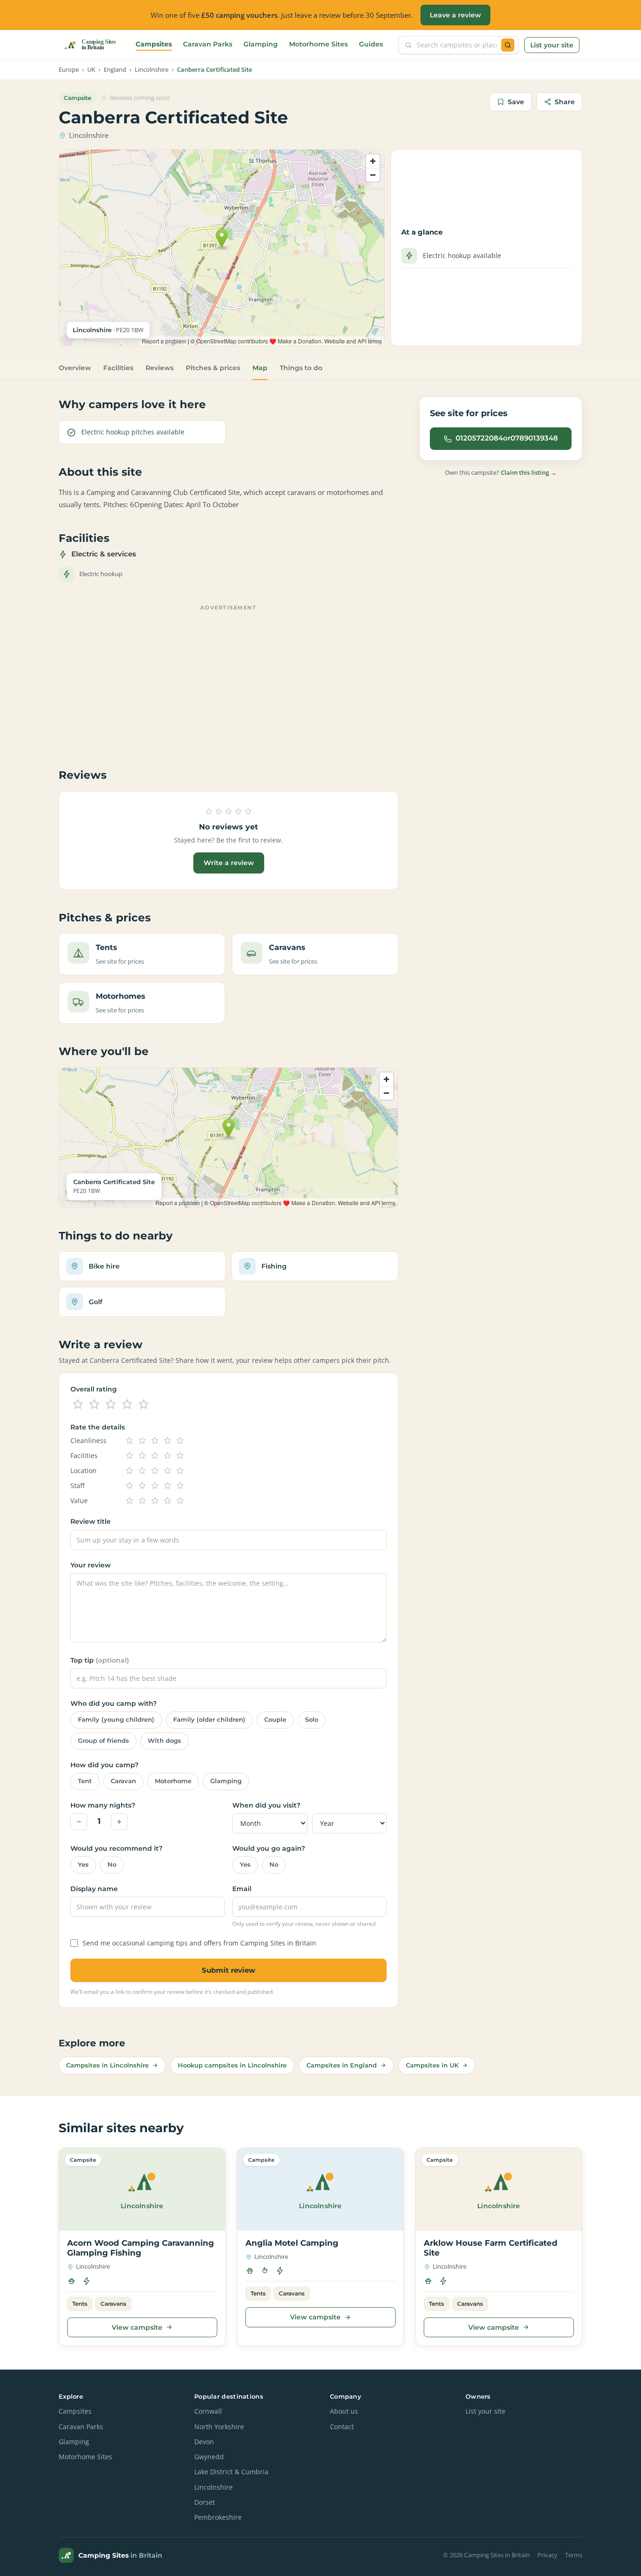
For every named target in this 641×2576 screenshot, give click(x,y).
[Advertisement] (229, 680)
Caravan (123, 1781)
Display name (94, 1889)
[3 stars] (111, 1405)
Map (260, 368)
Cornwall (208, 2411)
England (115, 70)
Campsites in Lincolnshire (107, 2065)
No (112, 1865)
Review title (91, 1521)
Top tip (100, 1660)
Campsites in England (342, 2065)
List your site (552, 45)
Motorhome (173, 1781)
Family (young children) (116, 1720)
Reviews (160, 368)
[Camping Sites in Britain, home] (94, 45)
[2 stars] (94, 1405)
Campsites (154, 44)
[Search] (508, 45)
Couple (275, 1720)
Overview (75, 368)
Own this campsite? (501, 472)
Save (516, 102)
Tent (85, 1781)
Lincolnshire (152, 70)
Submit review (229, 1970)
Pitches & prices (213, 368)
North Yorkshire (219, 2427)
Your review (91, 1565)
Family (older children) (209, 1720)
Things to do (301, 368)
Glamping (261, 44)
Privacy (547, 2555)
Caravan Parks (208, 44)
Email (242, 1889)
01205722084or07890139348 (507, 438)
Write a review (229, 863)
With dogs (164, 1741)
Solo (312, 1720)
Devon (204, 2442)
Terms (574, 2555)
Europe (69, 70)
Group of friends (103, 1741)
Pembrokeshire (218, 2517)
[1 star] (78, 1405)
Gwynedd (209, 2457)
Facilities (118, 368)
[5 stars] (144, 1405)
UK (91, 70)
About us (344, 2411)
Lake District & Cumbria (231, 2472)
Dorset (205, 2502)
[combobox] (457, 45)
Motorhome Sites (318, 44)
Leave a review (455, 15)
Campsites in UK (432, 2065)
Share (565, 102)
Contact (342, 2427)
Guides (371, 44)
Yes (83, 1865)
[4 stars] (127, 1405)
